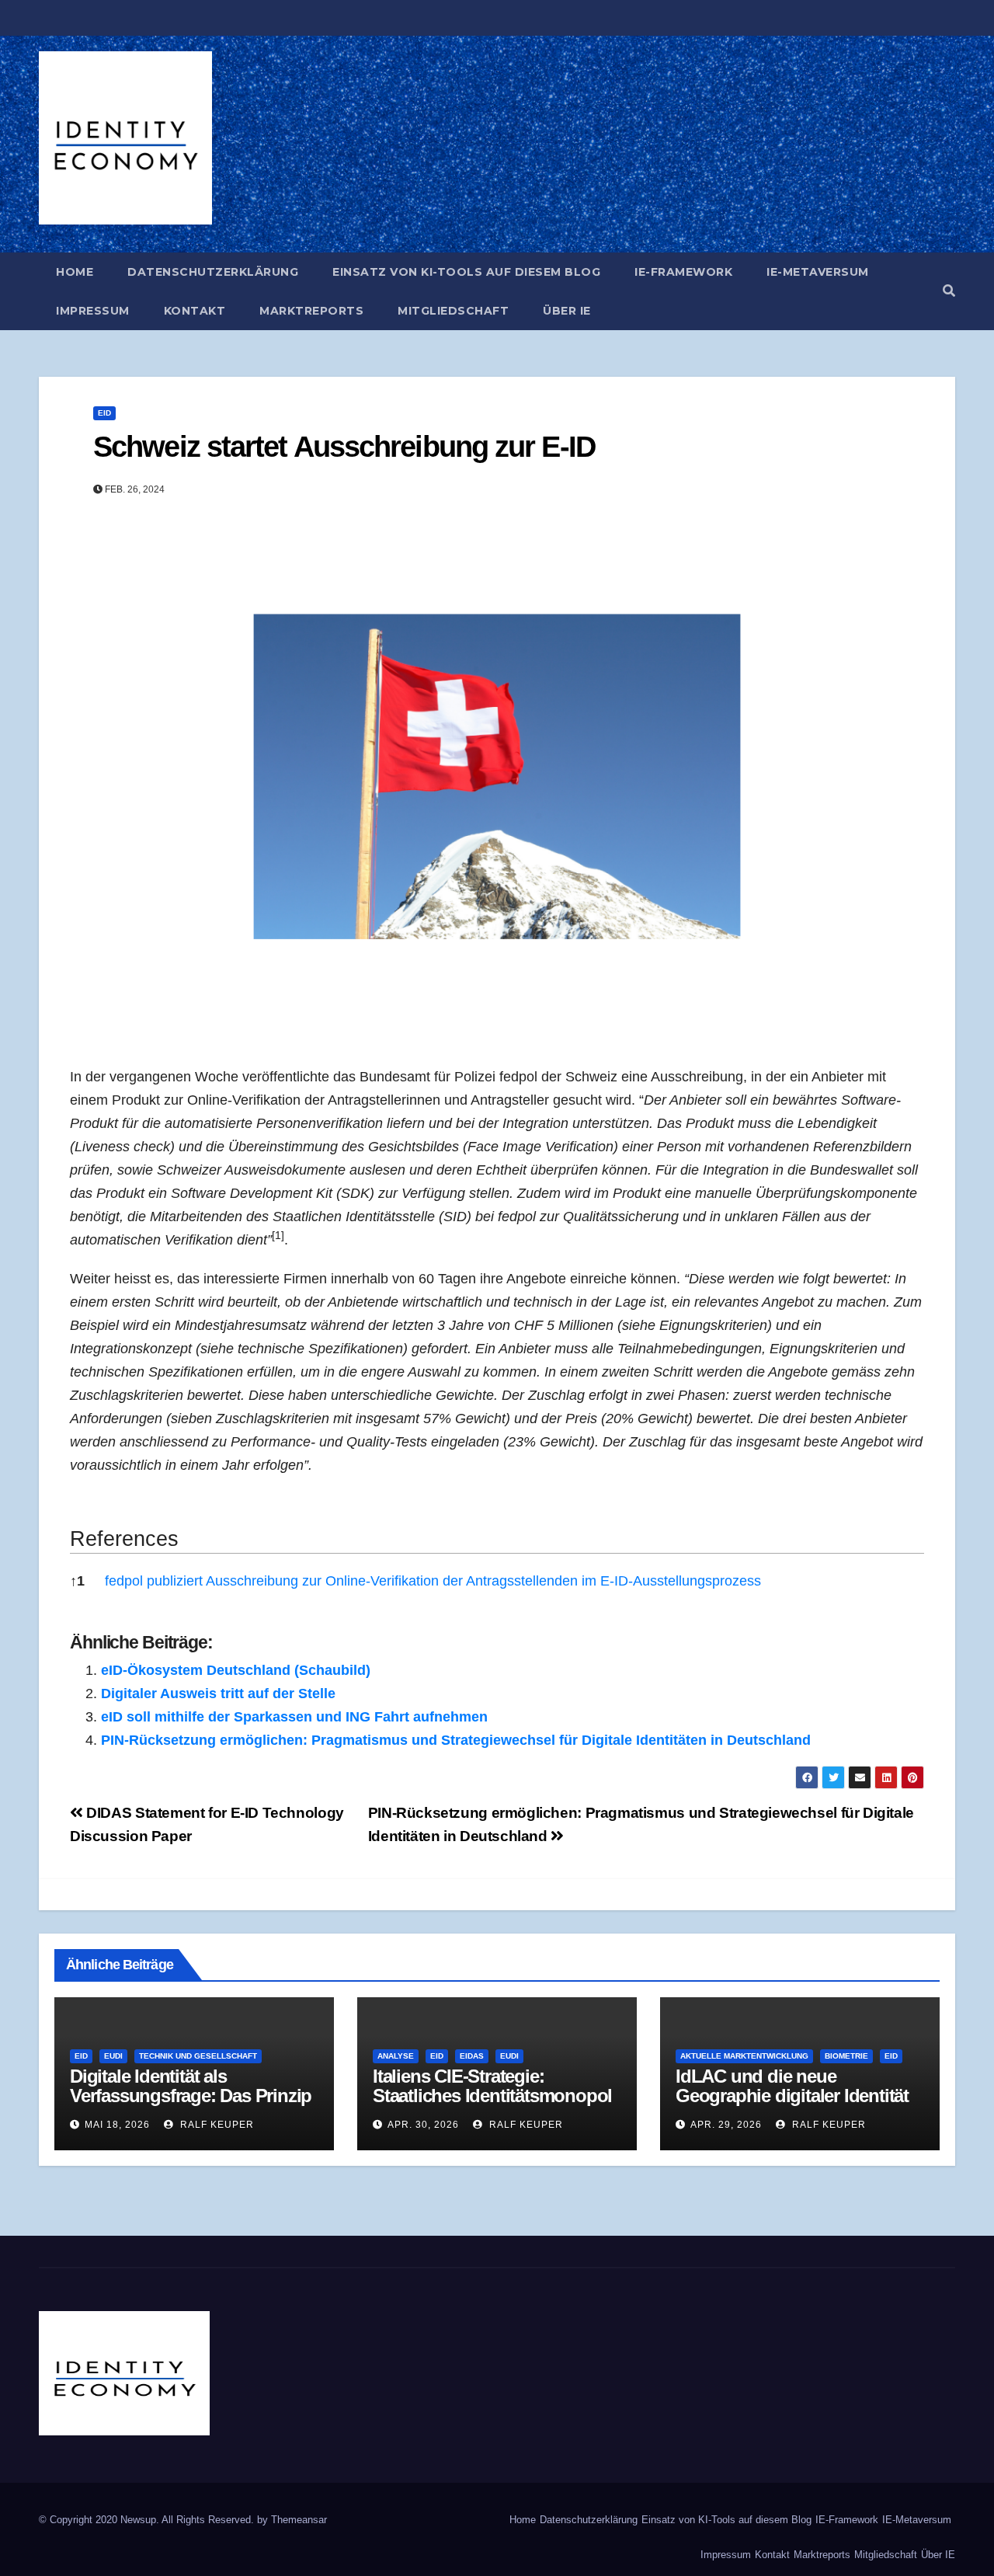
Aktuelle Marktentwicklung (744, 2056)
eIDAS (472, 2056)
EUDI (113, 2056)
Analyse (396, 2056)
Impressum (93, 311)
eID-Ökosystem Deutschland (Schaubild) (236, 1670)
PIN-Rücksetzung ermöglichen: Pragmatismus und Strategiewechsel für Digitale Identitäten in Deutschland (456, 1740)
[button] (949, 291)
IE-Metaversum (818, 272)
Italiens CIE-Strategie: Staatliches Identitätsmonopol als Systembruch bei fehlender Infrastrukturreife (494, 2105)
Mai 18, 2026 (117, 2125)
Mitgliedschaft (453, 311)
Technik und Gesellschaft (198, 2056)
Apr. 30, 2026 (423, 2125)
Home (75, 272)
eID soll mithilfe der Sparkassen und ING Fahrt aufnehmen (294, 1717)
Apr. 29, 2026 (726, 2125)
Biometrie (846, 2056)
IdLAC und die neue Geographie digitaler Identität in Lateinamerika (792, 2096)
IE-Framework (683, 272)
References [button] (124, 1539)
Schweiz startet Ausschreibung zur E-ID (344, 447)
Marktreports (311, 311)
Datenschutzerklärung (213, 272)
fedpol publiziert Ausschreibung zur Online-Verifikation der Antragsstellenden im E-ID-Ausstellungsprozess (433, 1581)
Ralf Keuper (215, 2125)
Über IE (567, 311)
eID (104, 413)
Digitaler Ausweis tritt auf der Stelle (218, 1694)
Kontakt (195, 311)
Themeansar (299, 2520)
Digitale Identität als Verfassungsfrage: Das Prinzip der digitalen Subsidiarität (191, 2096)
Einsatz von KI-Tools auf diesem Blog (466, 272)
